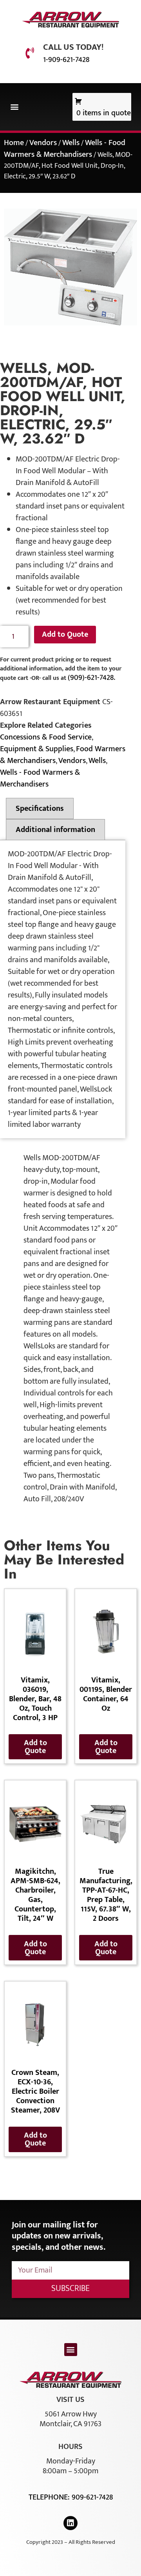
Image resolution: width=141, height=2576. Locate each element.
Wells (71, 143)
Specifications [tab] (40, 808)
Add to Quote (65, 634)
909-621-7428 (92, 2497)
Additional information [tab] (55, 830)
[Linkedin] (70, 2523)
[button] (14, 107)
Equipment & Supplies (37, 749)
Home (14, 143)
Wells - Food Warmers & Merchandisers (65, 149)
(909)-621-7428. (91, 678)
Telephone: (50, 2497)
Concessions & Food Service (46, 737)
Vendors (43, 143)
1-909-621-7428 (66, 60)
